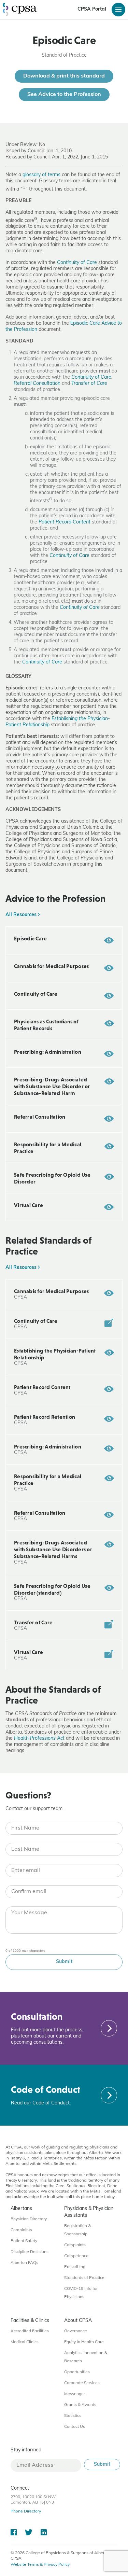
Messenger (75, 2394)
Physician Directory (29, 2219)
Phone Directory (26, 2511)
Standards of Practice (84, 2278)
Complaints (21, 2230)
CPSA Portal (92, 9)
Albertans (21, 2209)
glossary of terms (41, 175)
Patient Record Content (65, 522)
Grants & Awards (80, 2405)
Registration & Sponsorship (77, 2230)
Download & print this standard (64, 76)
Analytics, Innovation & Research (86, 2357)
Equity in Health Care (84, 2342)
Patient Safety (24, 2241)
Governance (76, 2331)
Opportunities (77, 2372)
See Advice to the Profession (64, 95)
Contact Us (75, 2427)
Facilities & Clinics (30, 2321)
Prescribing (75, 2267)
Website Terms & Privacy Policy (40, 2565)
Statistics (73, 2416)
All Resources (22, 915)
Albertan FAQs (24, 2263)
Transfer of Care (89, 384)
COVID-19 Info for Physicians (81, 2293)
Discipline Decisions (30, 2252)
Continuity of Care (77, 263)
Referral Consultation (37, 384)
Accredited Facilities (30, 2331)
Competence (76, 2256)
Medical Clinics (25, 2342)
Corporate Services (82, 2383)
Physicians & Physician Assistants (89, 2212)
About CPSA (78, 2321)
